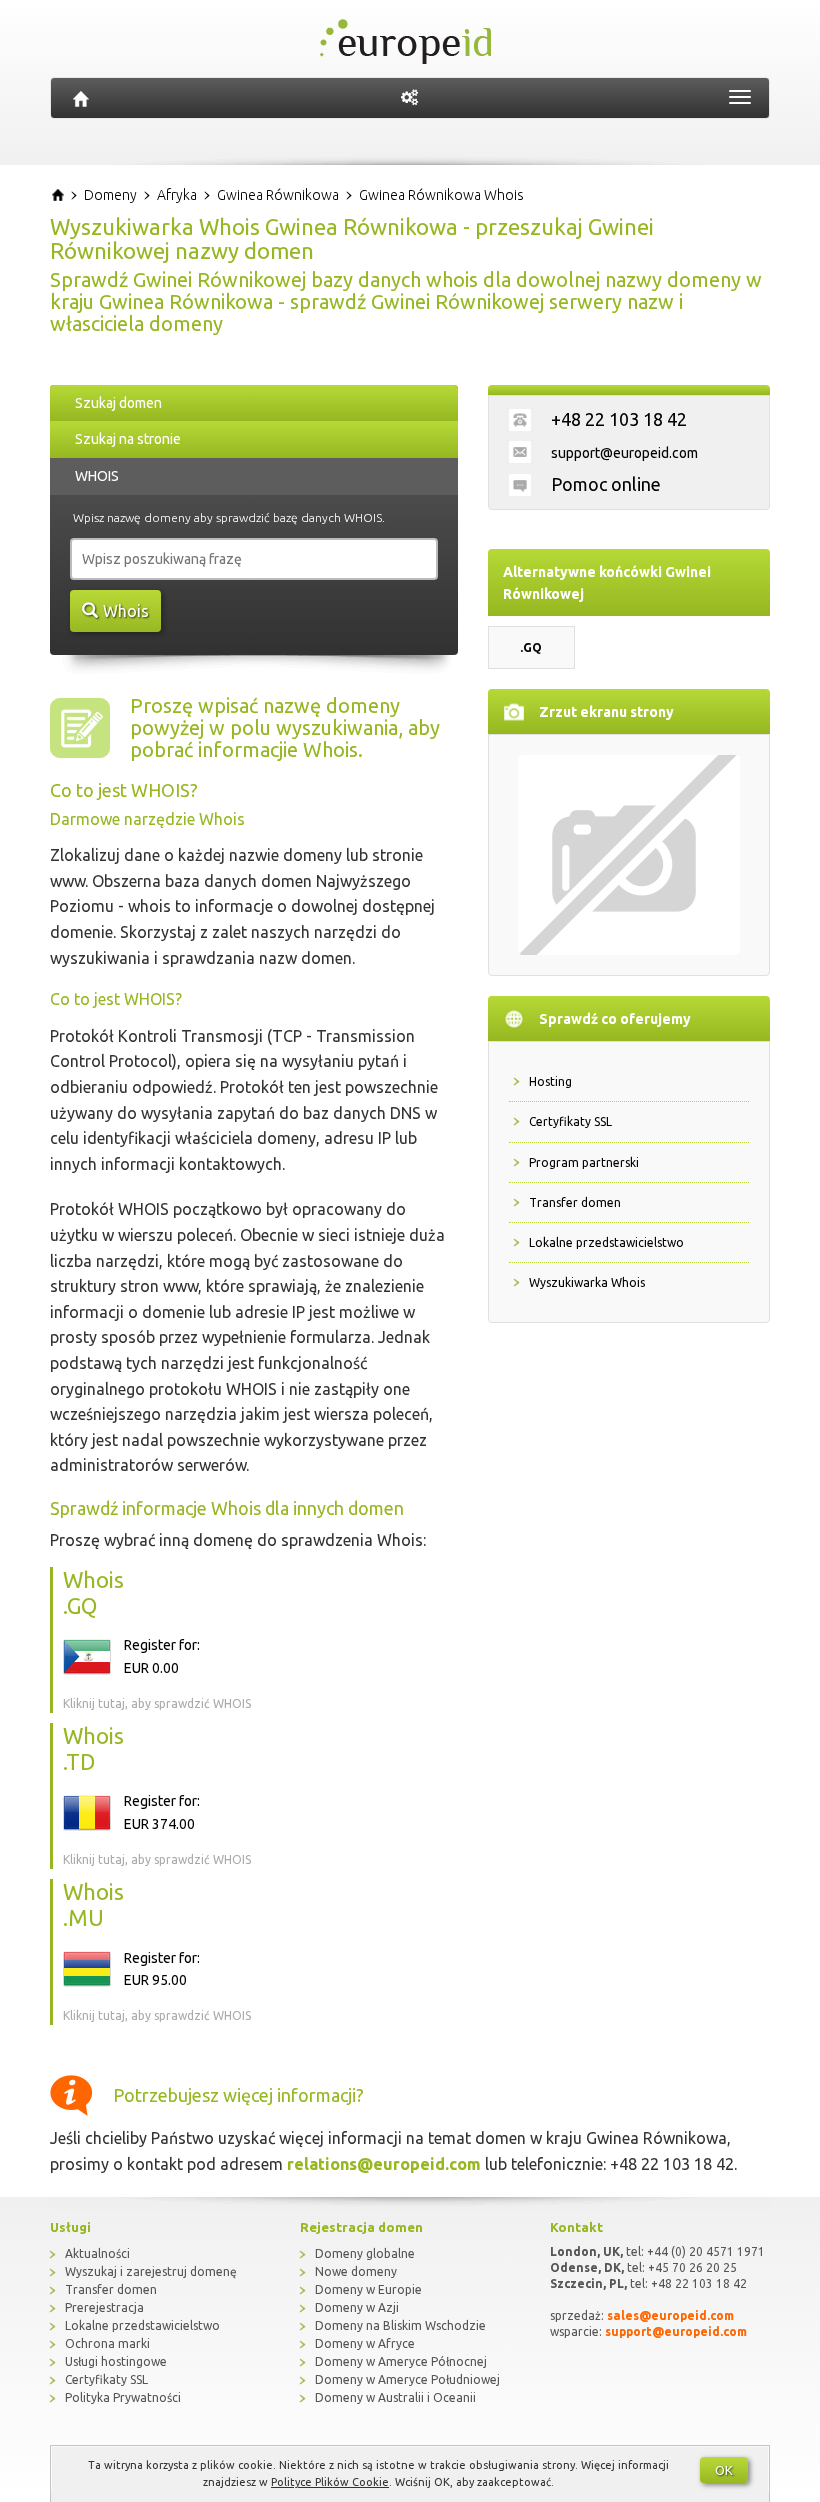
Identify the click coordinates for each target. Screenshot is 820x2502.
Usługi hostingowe (116, 2361)
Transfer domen (575, 1202)
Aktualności (97, 2253)
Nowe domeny (356, 2271)
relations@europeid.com (384, 2164)
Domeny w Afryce (365, 2343)
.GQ (531, 647)
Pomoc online (606, 484)
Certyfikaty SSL (570, 1121)
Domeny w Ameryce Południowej (407, 2379)
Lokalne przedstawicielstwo (606, 1242)
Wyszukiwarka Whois (587, 1282)
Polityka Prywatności (123, 2397)
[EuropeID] (81, 98)
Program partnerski (584, 1162)
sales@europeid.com (670, 2315)
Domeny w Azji (357, 2307)
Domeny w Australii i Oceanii (395, 2397)
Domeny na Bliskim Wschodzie (400, 2325)
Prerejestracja (104, 2307)
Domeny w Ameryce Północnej (401, 2361)
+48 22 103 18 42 (619, 419)
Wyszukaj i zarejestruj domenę (151, 2271)
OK (724, 2470)
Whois (126, 611)
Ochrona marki (107, 2343)
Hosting (550, 1081)
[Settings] (410, 98)
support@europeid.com (624, 453)
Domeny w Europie (368, 2289)
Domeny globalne (365, 2253)
